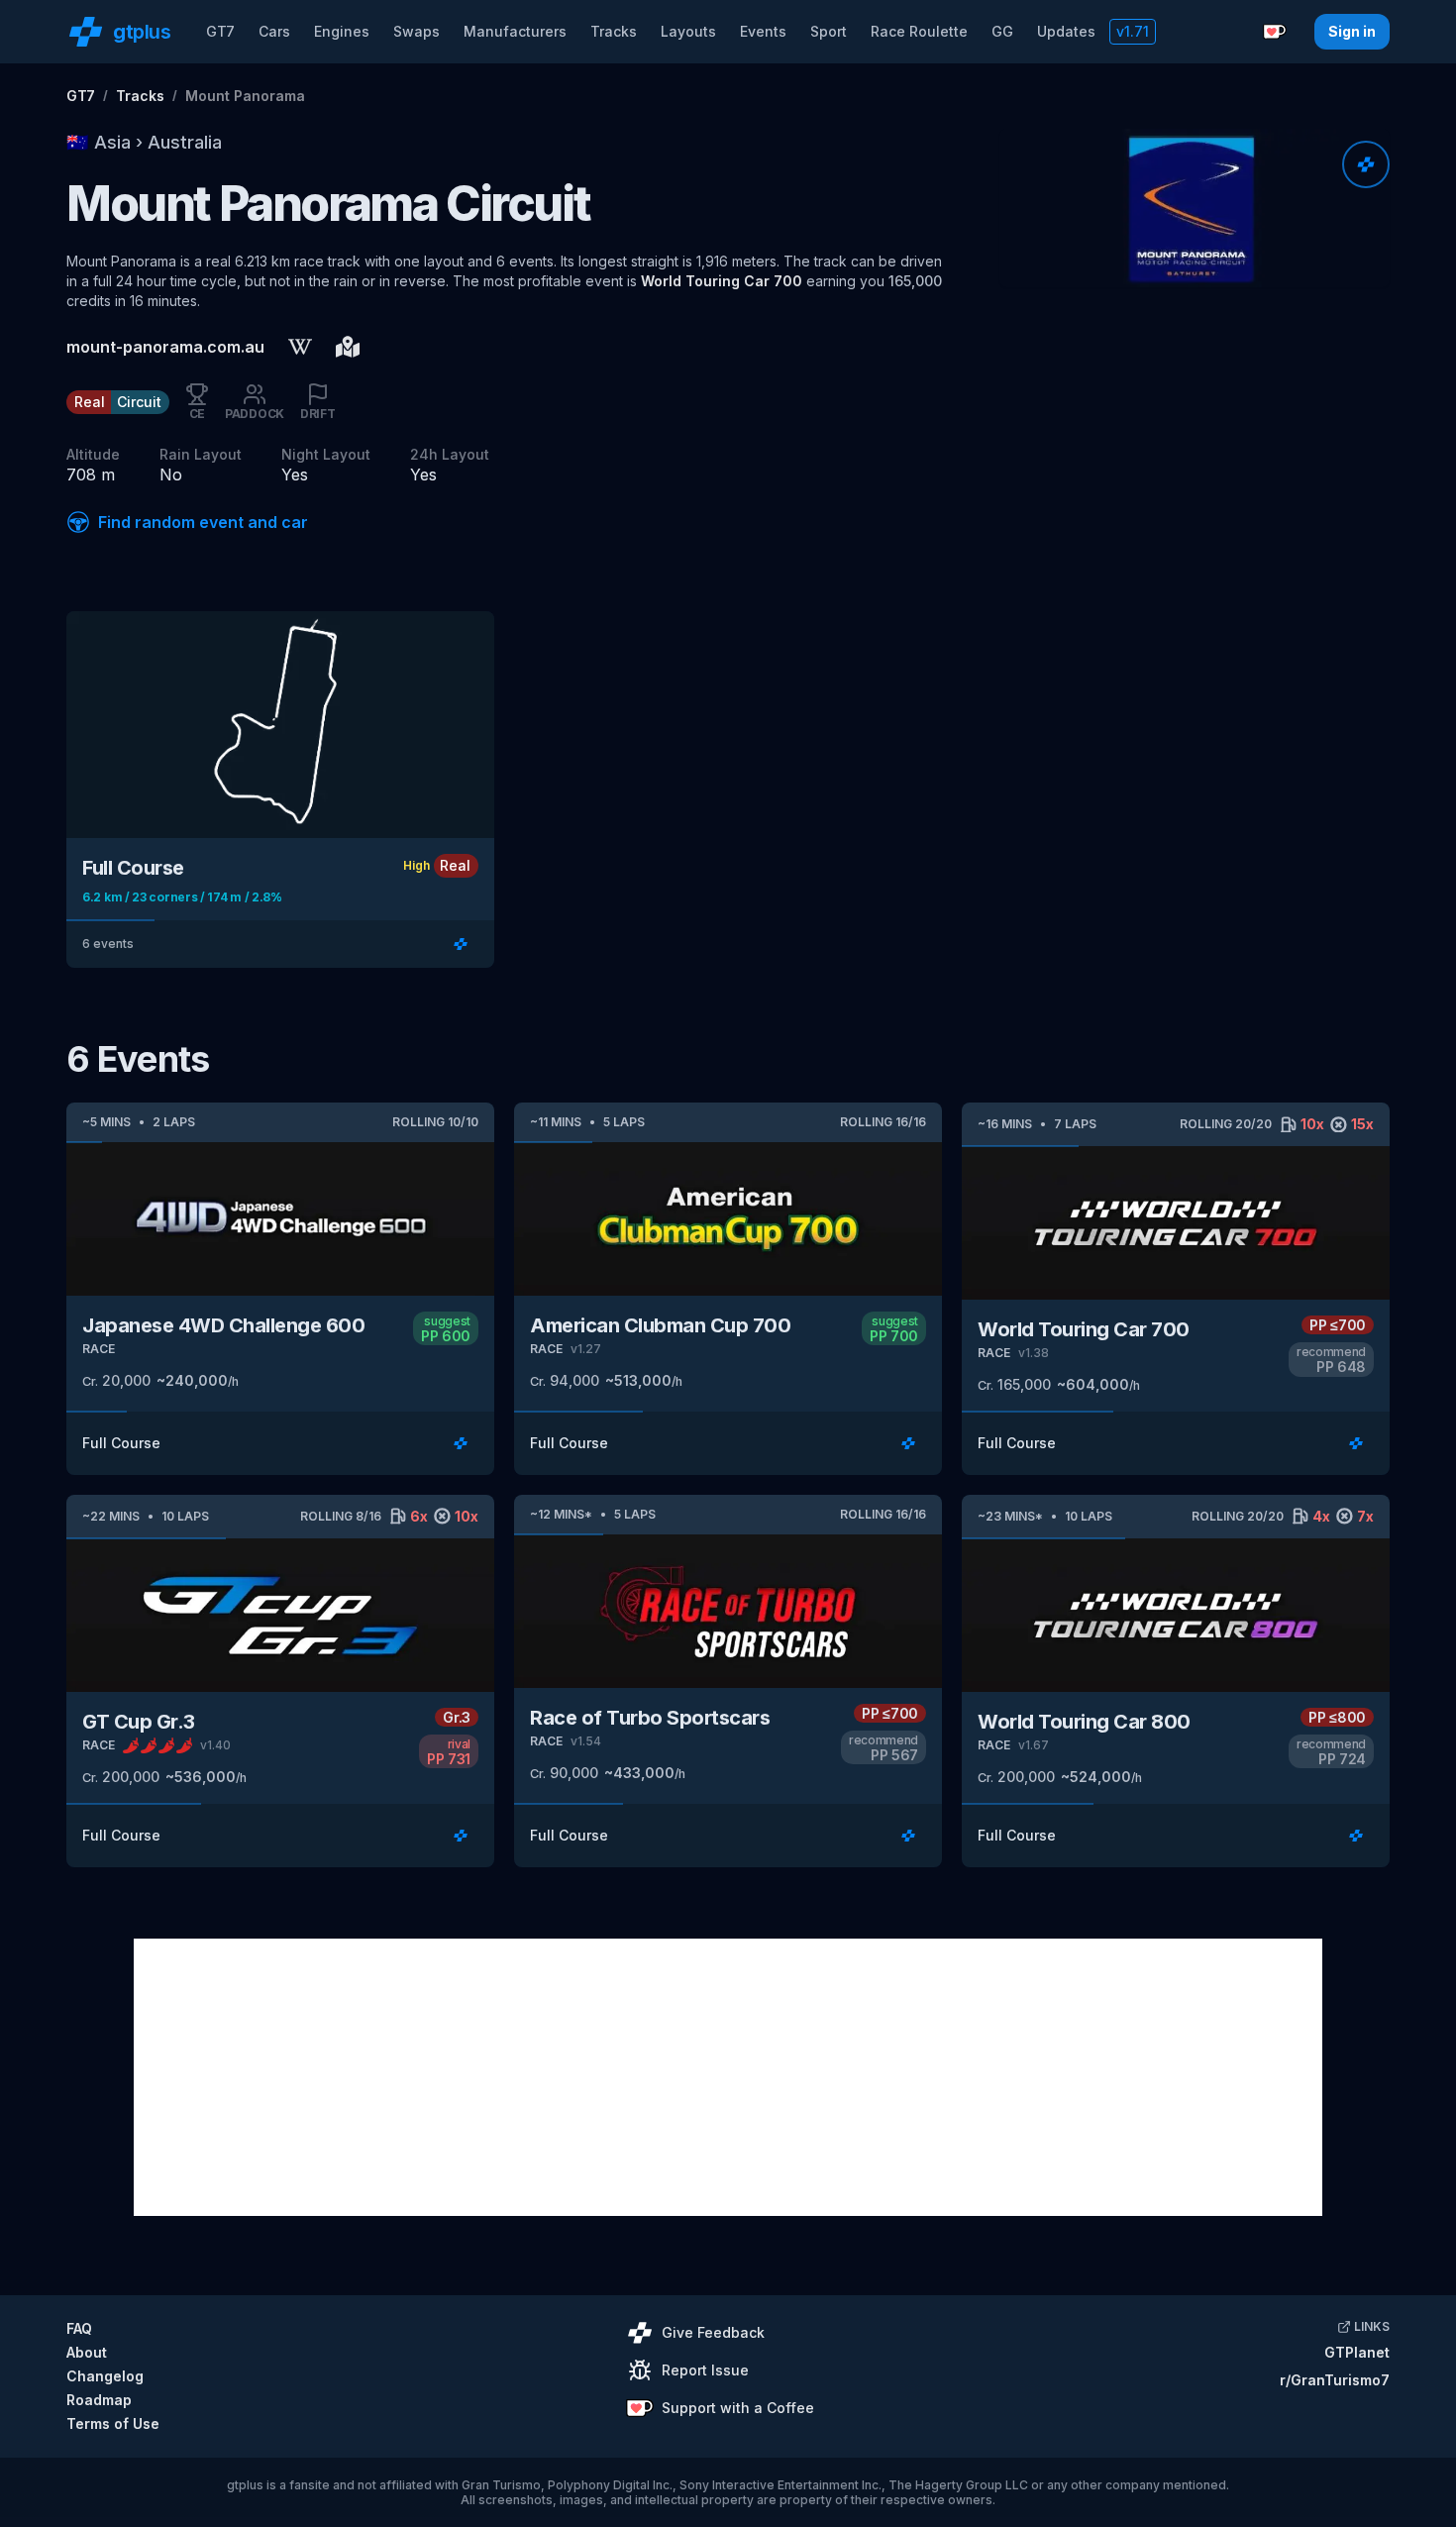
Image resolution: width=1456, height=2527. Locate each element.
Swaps (416, 31)
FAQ (79, 2328)
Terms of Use (113, 2423)
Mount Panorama (245, 96)
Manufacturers (515, 31)
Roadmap (99, 2400)
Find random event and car (203, 522)
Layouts (688, 31)
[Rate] (1366, 164)
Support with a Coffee (738, 2408)
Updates (1066, 31)
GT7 (220, 31)
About (87, 2352)
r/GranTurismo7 (1335, 2380)
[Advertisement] (728, 2077)
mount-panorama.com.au (165, 347)
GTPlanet (1357, 2352)
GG (1002, 31)
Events (763, 31)
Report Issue (705, 2370)
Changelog (105, 2376)
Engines (342, 31)
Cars (274, 31)
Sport (829, 31)
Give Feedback (713, 2332)
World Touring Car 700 (722, 281)
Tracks (614, 31)
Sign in (1352, 31)
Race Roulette (919, 31)
